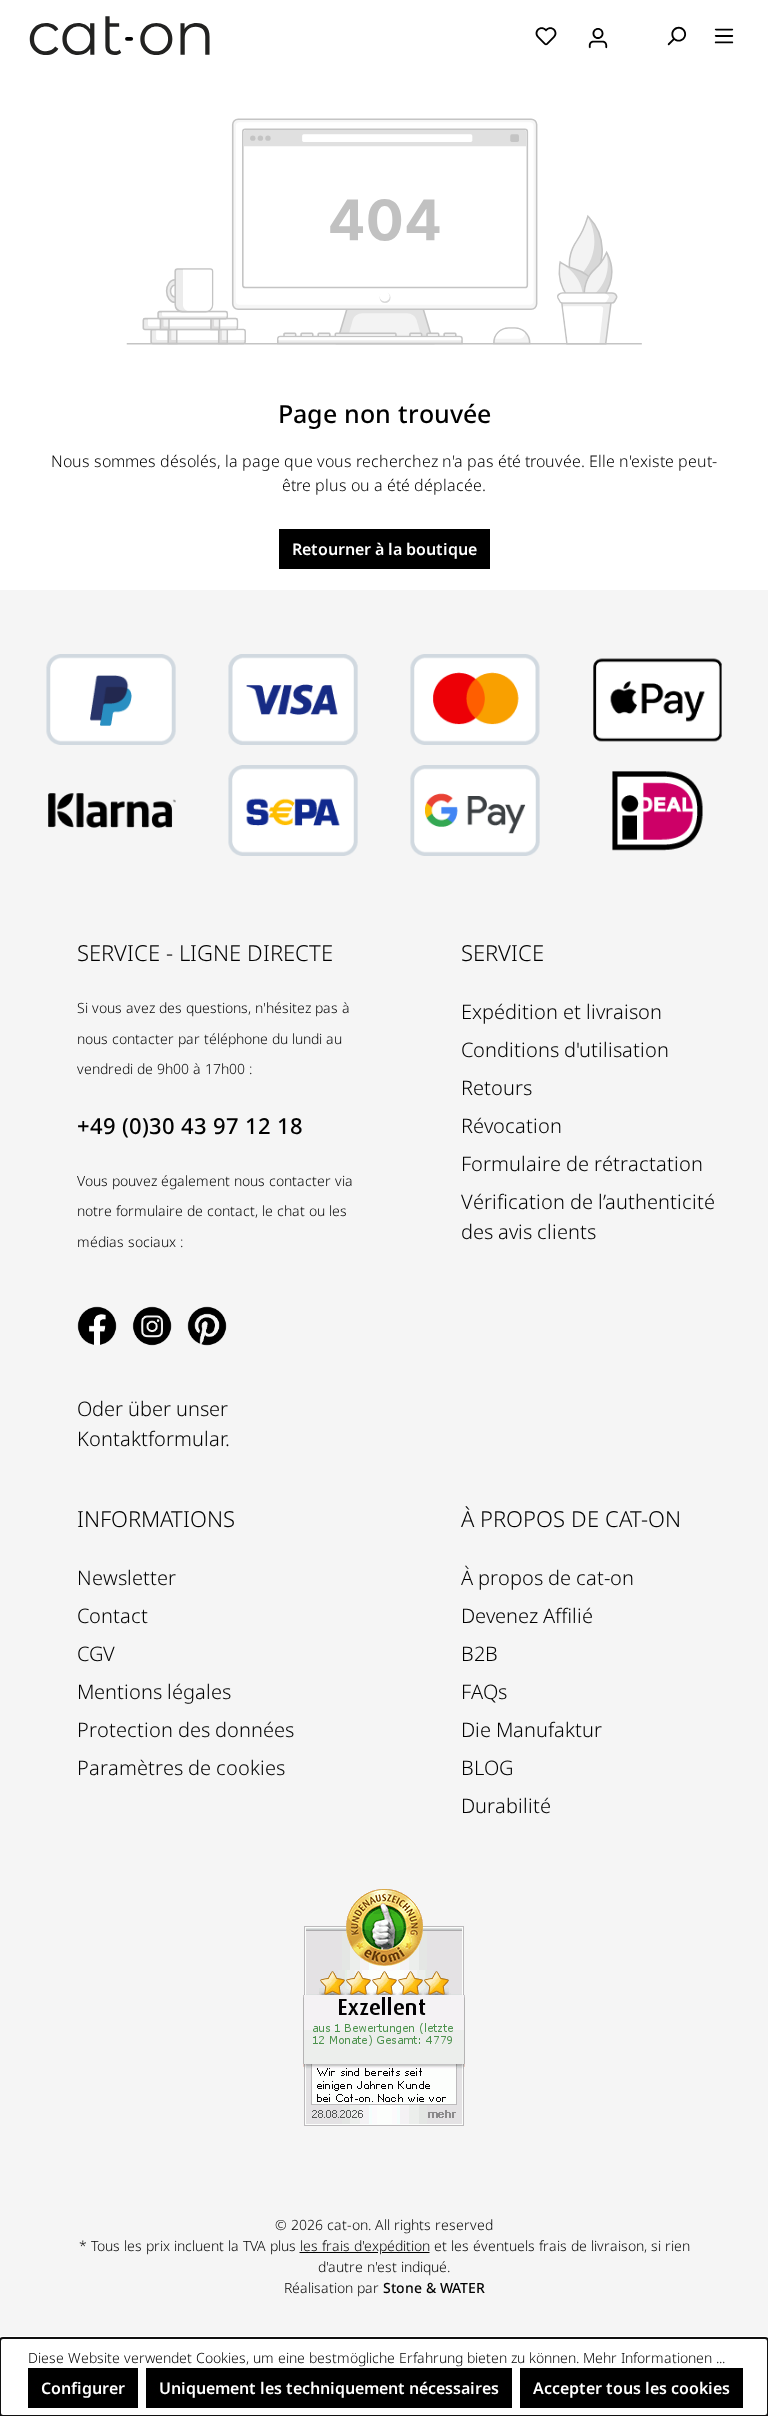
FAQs (484, 1691)
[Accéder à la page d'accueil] (120, 35)
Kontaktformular (151, 1438)
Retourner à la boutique (384, 549)
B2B (479, 1653)
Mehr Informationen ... (654, 2357)
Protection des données (185, 1729)
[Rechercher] (676, 35)
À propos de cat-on (547, 1577)
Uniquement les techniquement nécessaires (329, 2388)
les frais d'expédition (365, 2245)
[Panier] (639, 37)
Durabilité (506, 1805)
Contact (112, 1615)
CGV (96, 1653)
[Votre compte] (598, 35)
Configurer (83, 2388)
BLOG (487, 1767)
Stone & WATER (434, 2287)
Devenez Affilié (527, 1615)
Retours (496, 1087)
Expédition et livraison (561, 1011)
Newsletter (126, 1577)
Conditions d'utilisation (565, 1049)
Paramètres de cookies (181, 1767)
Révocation (511, 1125)
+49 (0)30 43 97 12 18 (190, 1125)
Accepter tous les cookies (631, 2388)
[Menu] (724, 35)
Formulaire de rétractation (582, 1163)
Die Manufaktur (531, 1729)
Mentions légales (154, 1691)
